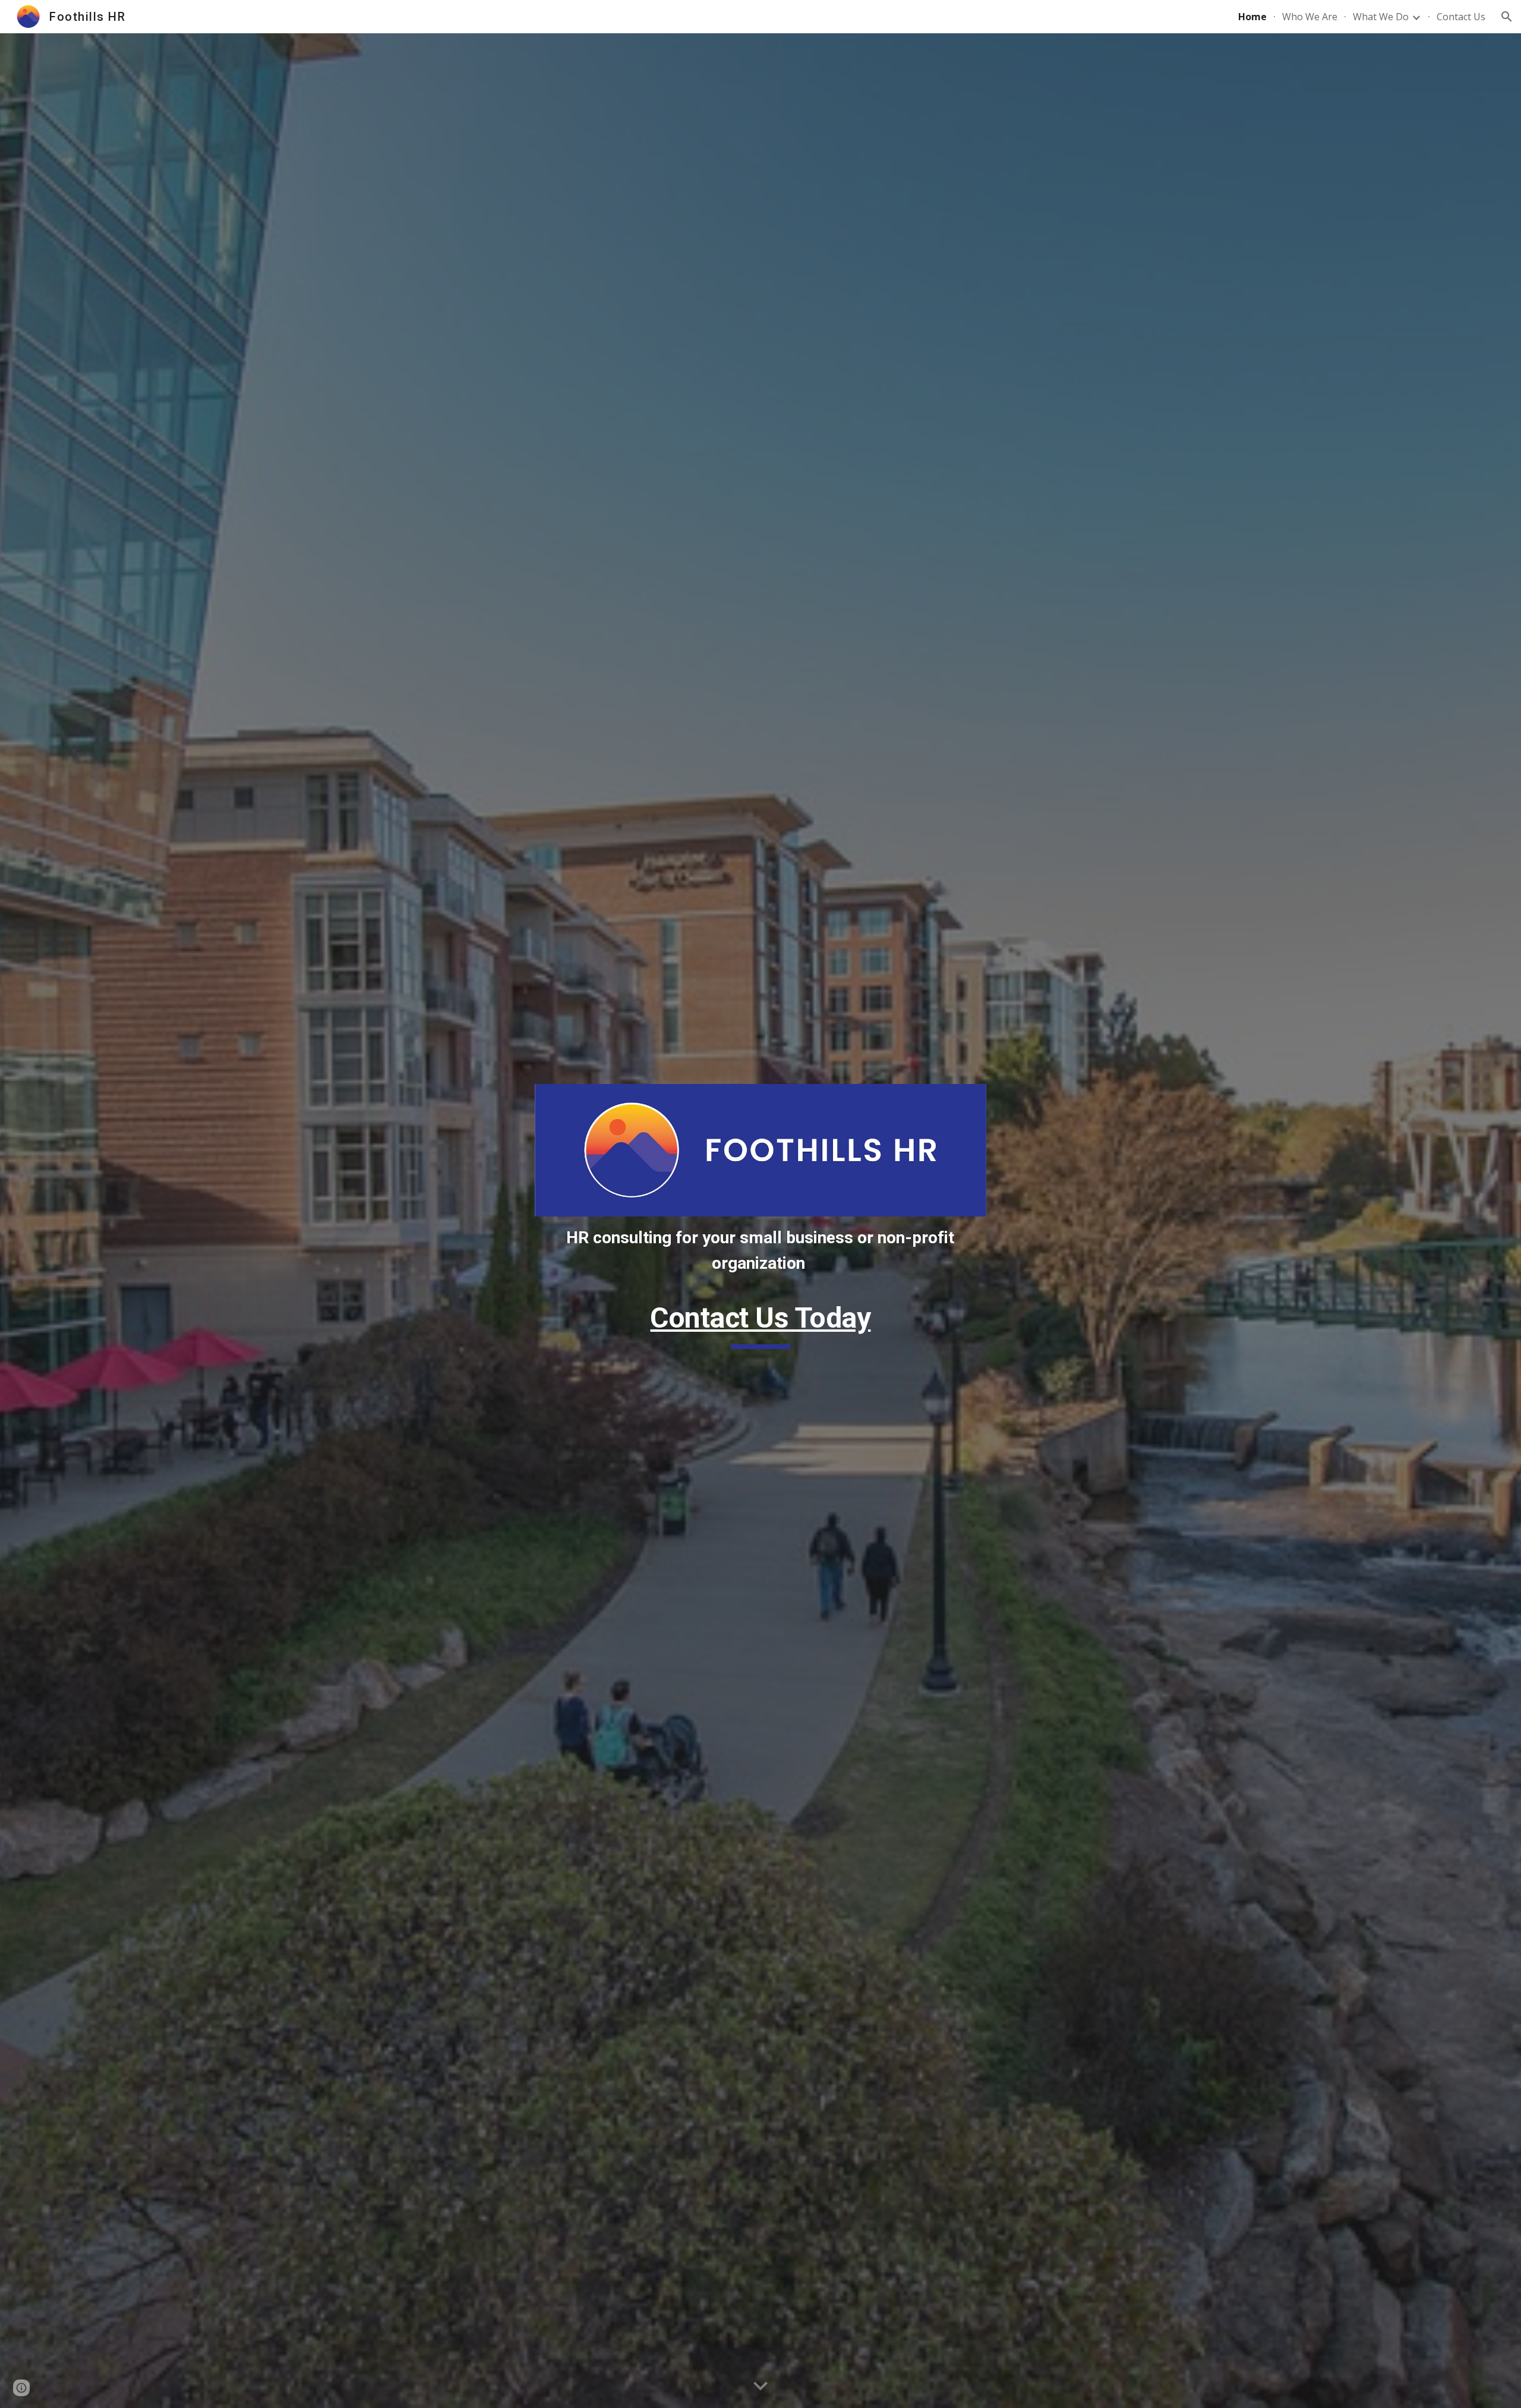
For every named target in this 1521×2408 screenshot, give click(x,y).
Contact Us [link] (1461, 17)
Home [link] (1252, 17)
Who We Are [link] (1310, 17)
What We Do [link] (1381, 17)
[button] (1507, 17)
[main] (760, 1251)
